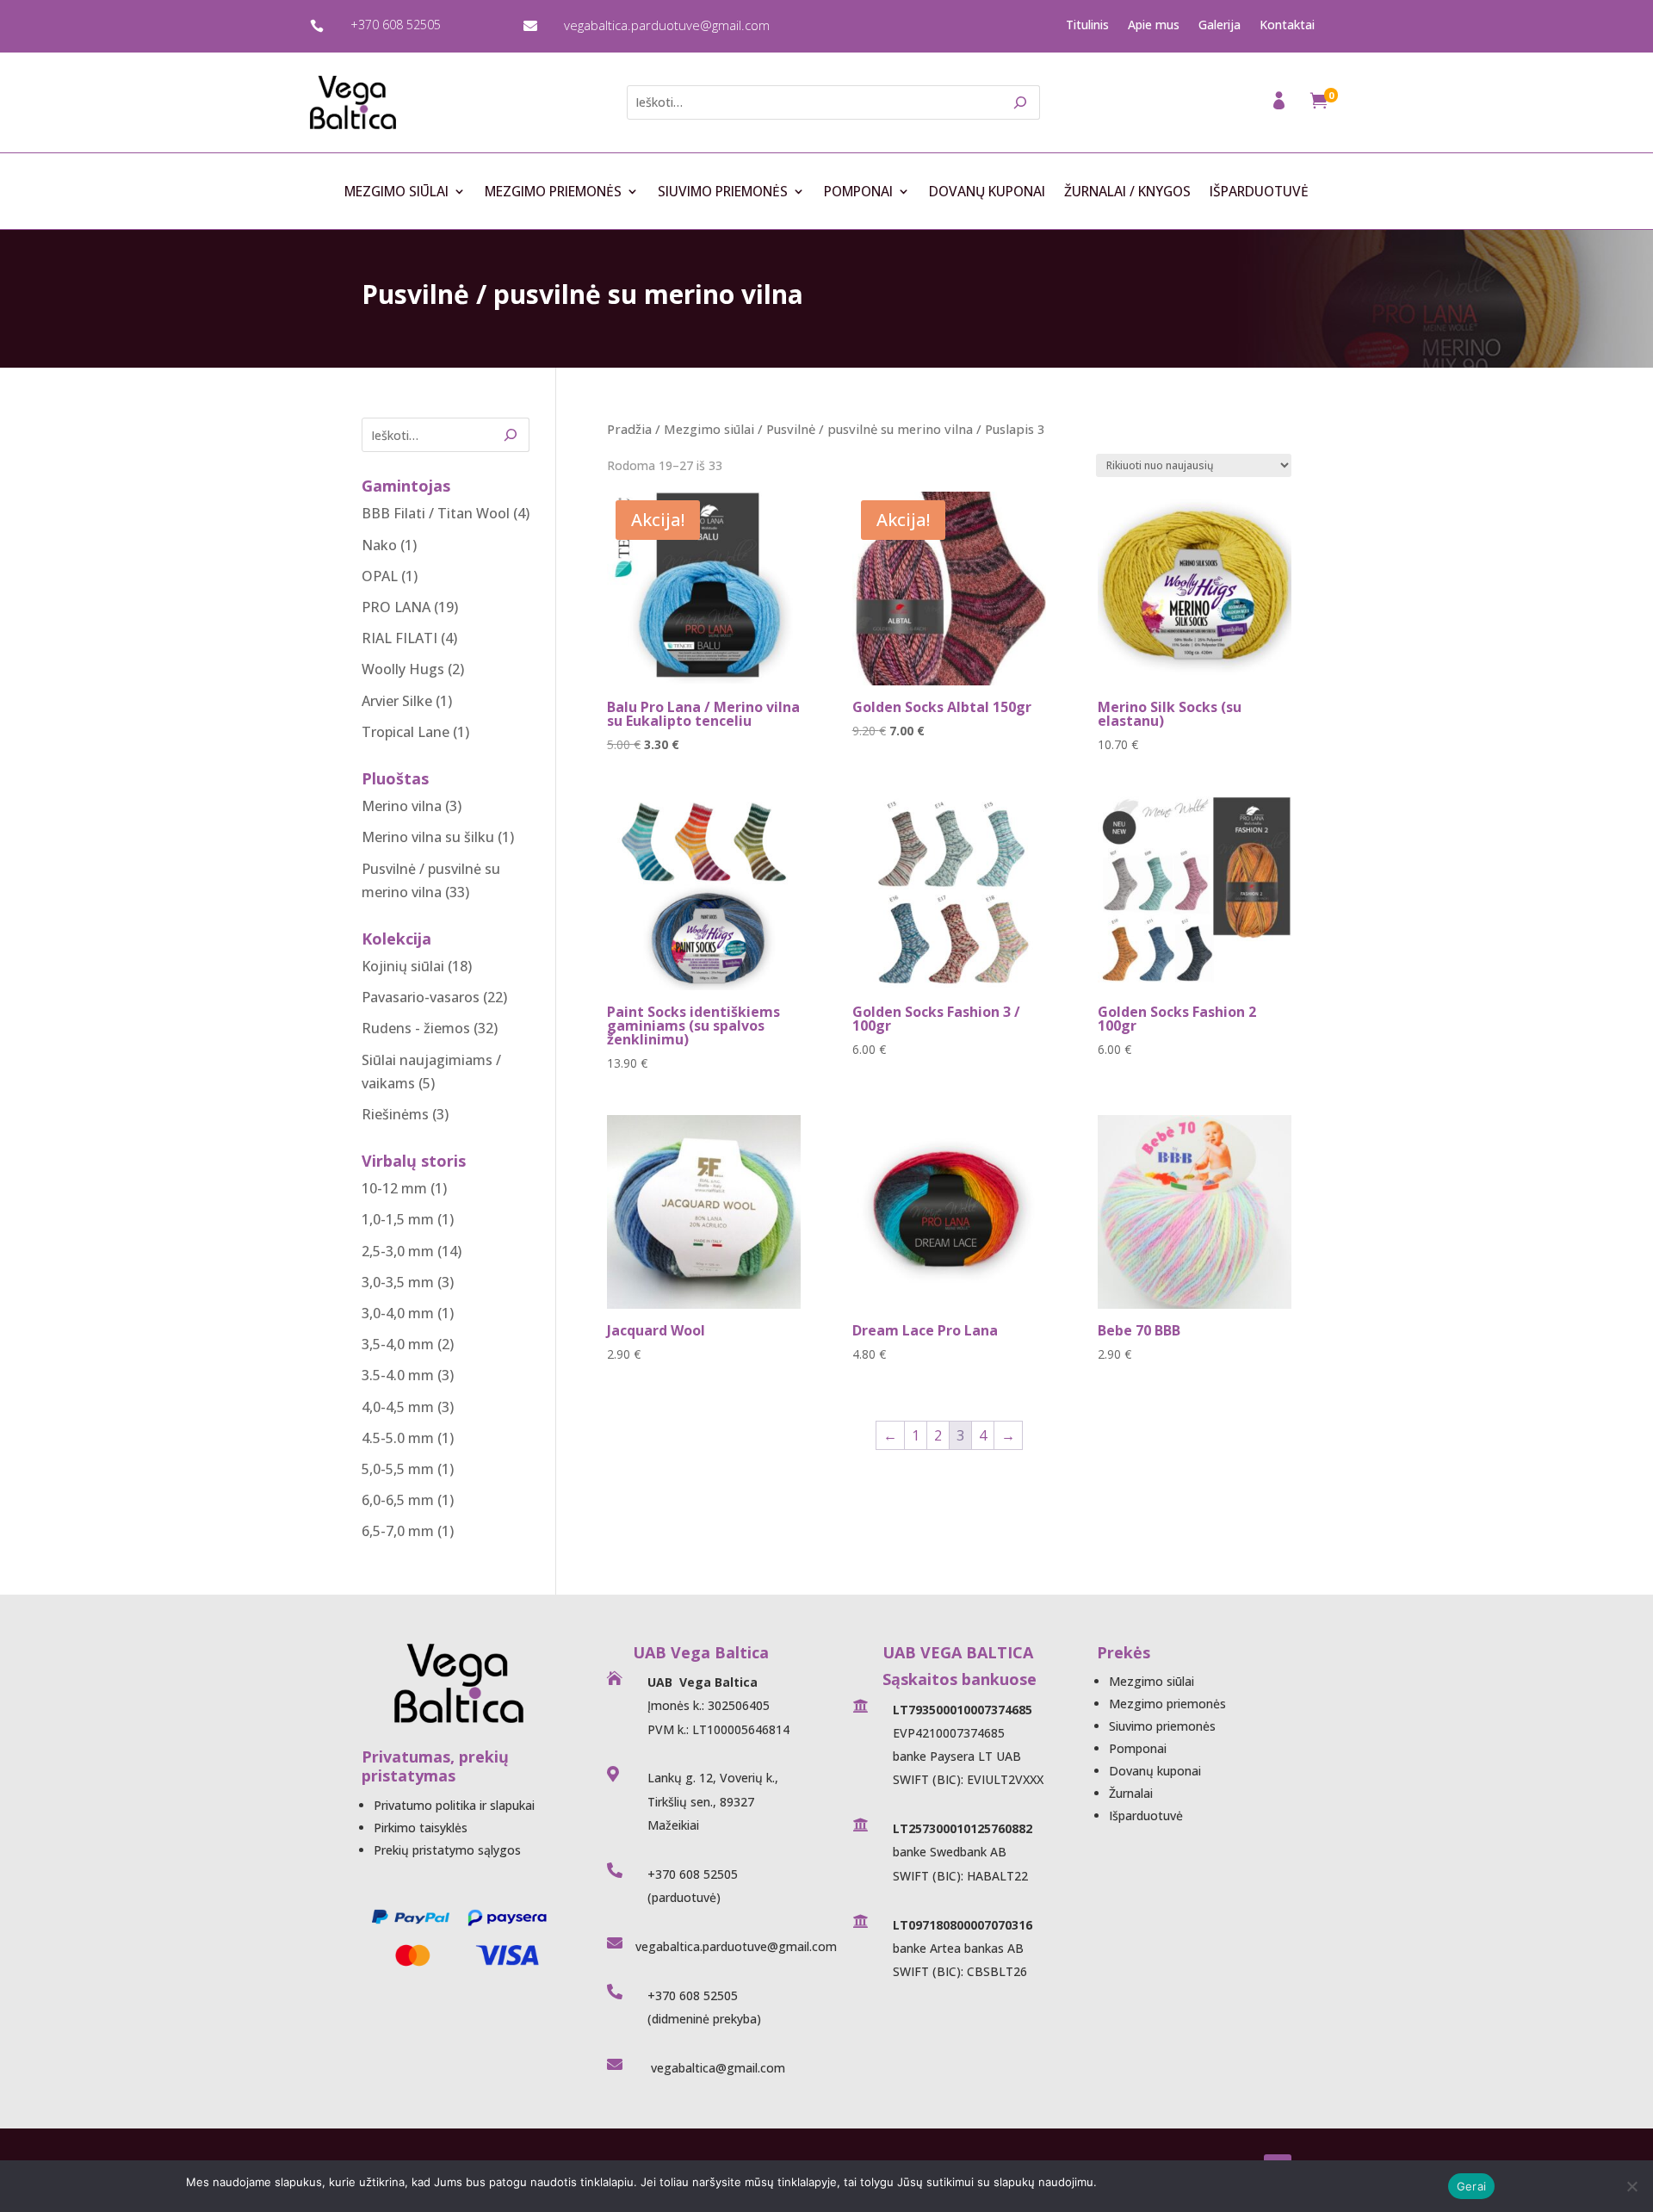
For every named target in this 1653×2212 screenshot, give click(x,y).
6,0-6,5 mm (398, 1500)
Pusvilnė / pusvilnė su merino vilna (870, 429)
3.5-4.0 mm (398, 1375)
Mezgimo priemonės (553, 192)
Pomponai (858, 192)
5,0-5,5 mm (398, 1469)
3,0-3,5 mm (398, 1282)
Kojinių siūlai (403, 966)
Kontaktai (1287, 25)
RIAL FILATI (399, 638)
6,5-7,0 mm (398, 1531)
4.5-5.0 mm (398, 1438)
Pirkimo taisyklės (421, 1828)
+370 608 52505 (396, 25)
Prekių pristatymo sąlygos (447, 1850)
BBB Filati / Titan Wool (436, 513)
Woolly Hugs (403, 669)
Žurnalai (1131, 1793)
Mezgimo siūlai (396, 192)
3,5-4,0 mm (398, 1344)
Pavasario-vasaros (421, 997)
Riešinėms (395, 1114)
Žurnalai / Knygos (1127, 192)
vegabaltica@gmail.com (716, 2068)
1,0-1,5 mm (398, 1219)
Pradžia (629, 429)
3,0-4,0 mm (398, 1313)
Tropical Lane (406, 732)
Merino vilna (402, 806)
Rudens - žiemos (416, 1028)
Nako (379, 545)
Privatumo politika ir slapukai (454, 1805)
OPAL (380, 576)
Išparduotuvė (1259, 192)
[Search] (1021, 102)
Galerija (1220, 25)
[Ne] (1631, 2186)
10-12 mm (394, 1188)
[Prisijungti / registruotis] (1281, 105)
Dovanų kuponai (987, 192)
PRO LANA (396, 607)
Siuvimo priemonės (723, 192)
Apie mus (1154, 25)
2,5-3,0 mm (398, 1251)
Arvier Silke (397, 701)
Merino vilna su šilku (428, 837)
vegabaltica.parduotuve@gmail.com (667, 25)
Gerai (1471, 2186)
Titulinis (1087, 25)
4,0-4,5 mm (398, 1407)
